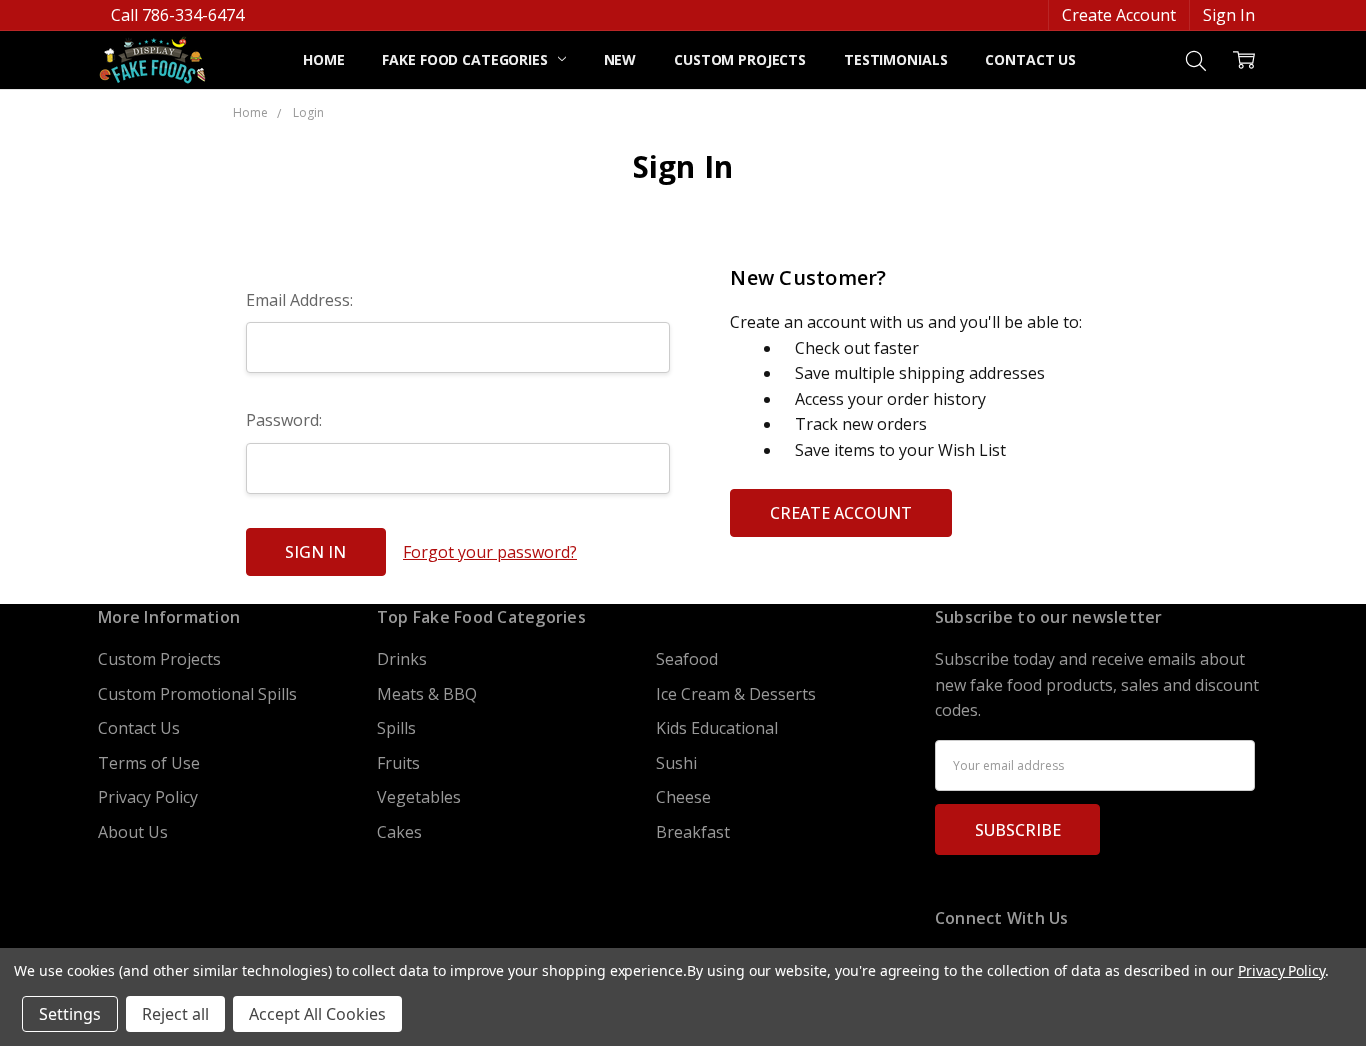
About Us (133, 832)
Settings (70, 1014)
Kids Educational (717, 728)
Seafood (687, 659)
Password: (284, 420)
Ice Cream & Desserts (736, 694)
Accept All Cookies (317, 1014)
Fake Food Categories (466, 59)
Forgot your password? (490, 552)
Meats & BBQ (427, 694)
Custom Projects (740, 59)
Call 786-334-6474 (177, 15)
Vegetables (419, 797)
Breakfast (693, 832)
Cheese (683, 797)
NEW (620, 59)
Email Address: (299, 300)
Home (323, 59)
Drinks (402, 659)
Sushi (676, 763)
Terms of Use (149, 763)
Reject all (175, 1014)
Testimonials (895, 59)
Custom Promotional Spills (197, 694)
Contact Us (1030, 59)
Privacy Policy (148, 797)
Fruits (398, 763)
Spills (396, 728)
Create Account (1119, 15)
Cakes (399, 832)
